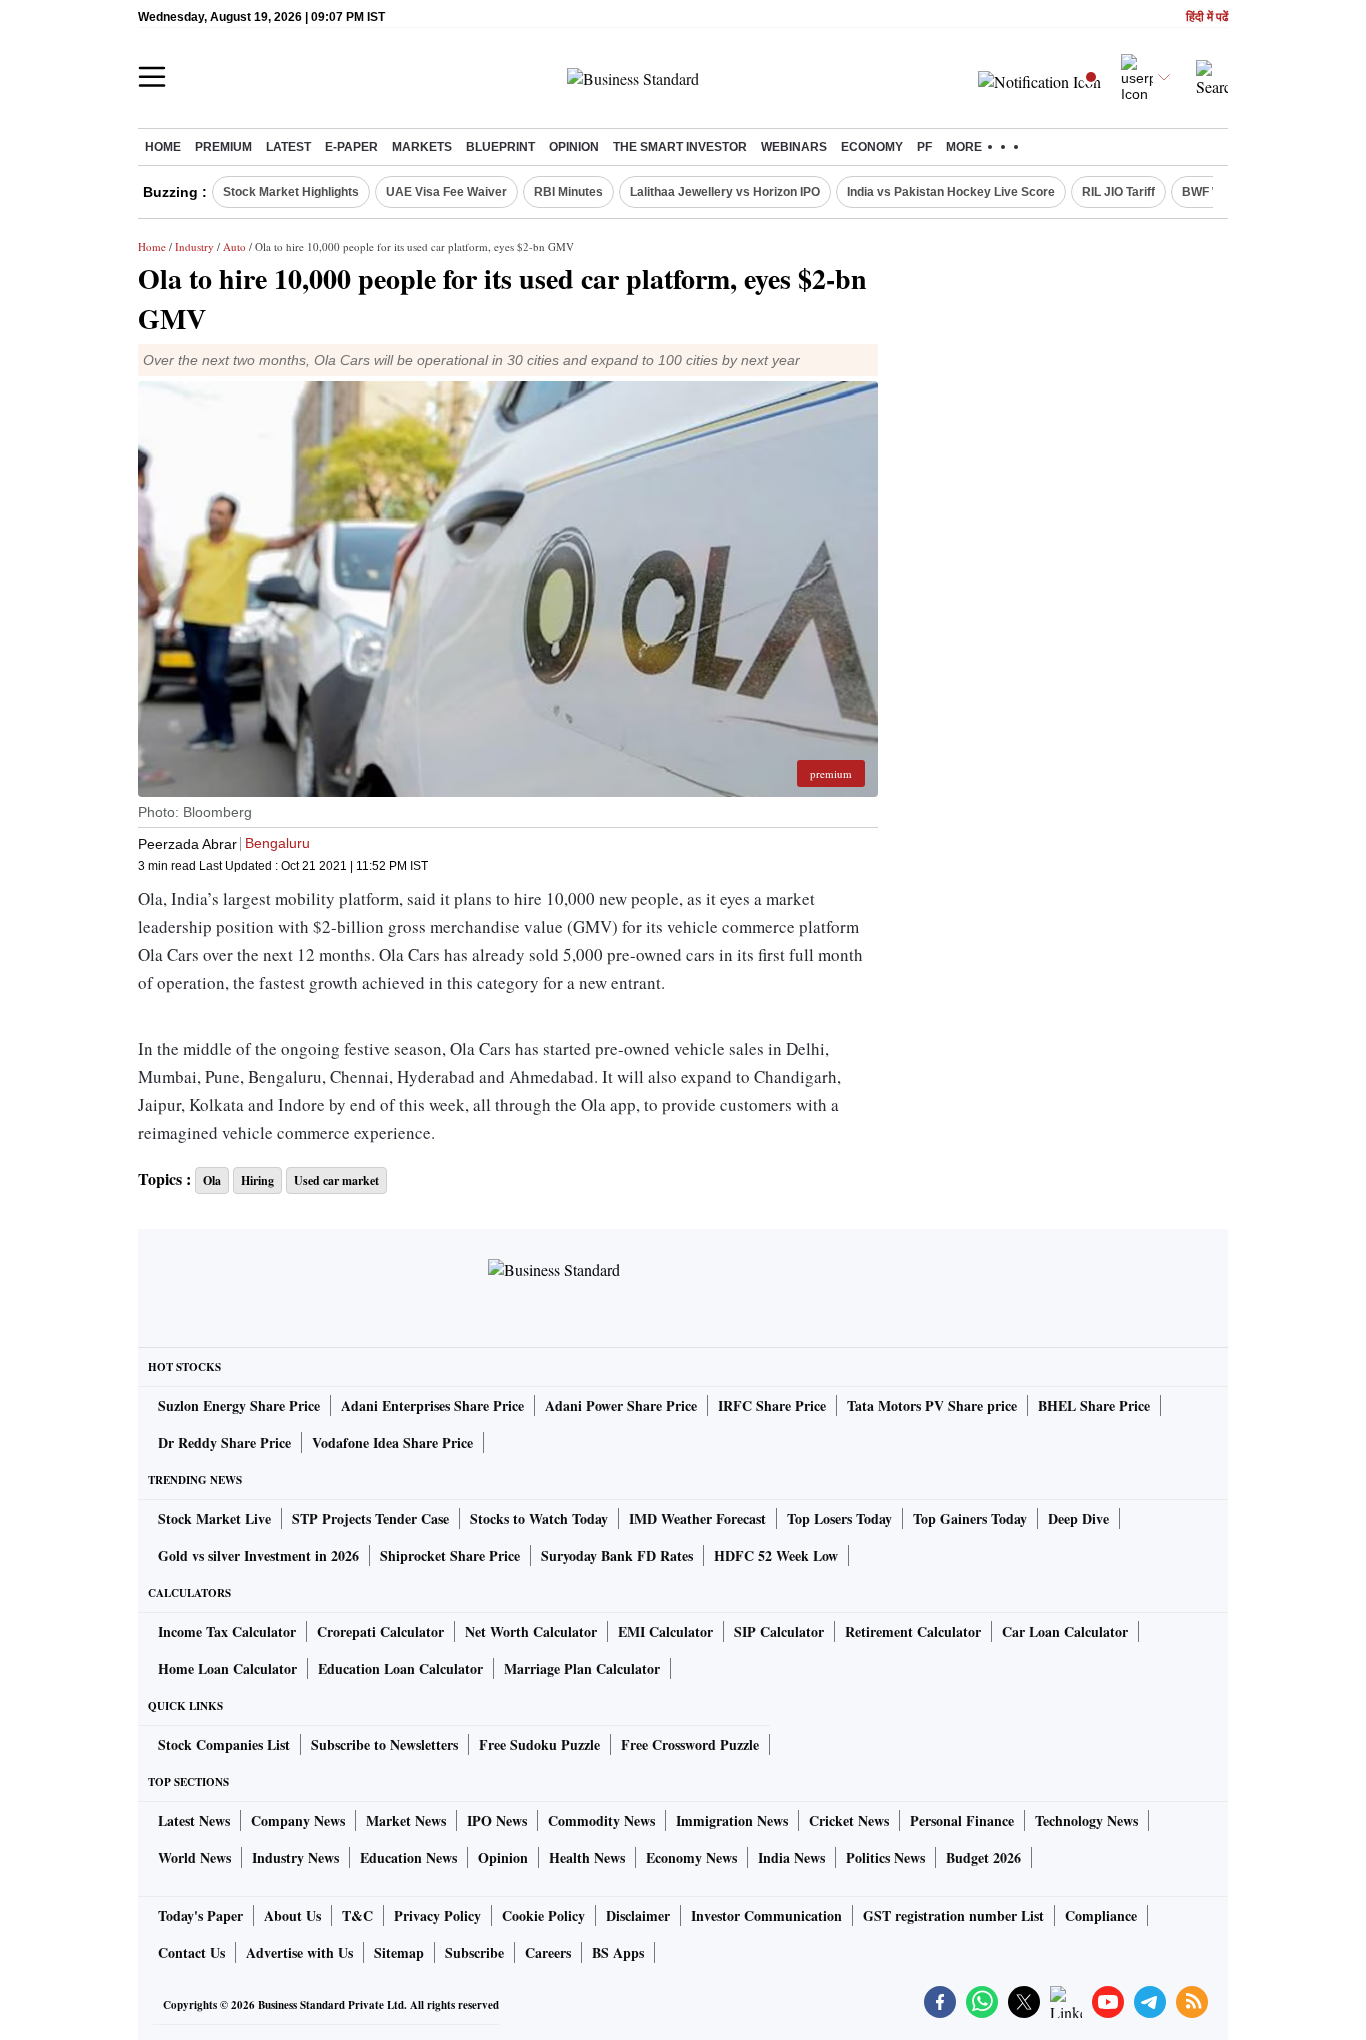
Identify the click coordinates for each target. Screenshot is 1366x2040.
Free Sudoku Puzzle (539, 1744)
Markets (422, 147)
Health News (587, 1857)
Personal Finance (962, 1820)
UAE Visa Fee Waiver (446, 192)
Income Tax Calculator (227, 1631)
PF (924, 147)
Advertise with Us (299, 1952)
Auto (234, 246)
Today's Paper (200, 1915)
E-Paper (351, 147)
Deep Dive (1078, 1518)
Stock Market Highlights (291, 192)
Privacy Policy (437, 1915)
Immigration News (732, 1820)
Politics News (885, 1857)
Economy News (691, 1857)
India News (791, 1857)
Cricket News (849, 1820)
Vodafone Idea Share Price (392, 1442)
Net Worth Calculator (531, 1631)
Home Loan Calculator (227, 1668)
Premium (223, 147)
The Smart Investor (680, 147)
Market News (406, 1820)
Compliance (1101, 1915)
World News (194, 1857)
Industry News (295, 1857)
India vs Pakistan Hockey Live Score (951, 192)
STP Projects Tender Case (370, 1518)
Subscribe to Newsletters (384, 1744)
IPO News (497, 1820)
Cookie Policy (543, 1915)
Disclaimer (638, 1915)
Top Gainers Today (970, 1518)
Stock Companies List (224, 1744)
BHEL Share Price (1094, 1405)
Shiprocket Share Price (450, 1555)
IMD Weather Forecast (697, 1518)
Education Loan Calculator (400, 1668)
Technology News (1086, 1820)
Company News (298, 1820)
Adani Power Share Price (621, 1405)
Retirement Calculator (913, 1631)
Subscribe (474, 1952)
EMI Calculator (665, 1631)
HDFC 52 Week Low (776, 1555)
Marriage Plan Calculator (582, 1668)
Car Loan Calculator (1065, 1631)
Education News (408, 1857)
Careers (548, 1952)
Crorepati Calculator (380, 1631)
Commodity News (601, 1820)
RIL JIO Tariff (1118, 192)
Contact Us (191, 1952)
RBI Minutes (568, 192)
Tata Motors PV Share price (932, 1405)
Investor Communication (766, 1915)
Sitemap (399, 1952)
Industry (194, 246)
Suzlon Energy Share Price (239, 1405)
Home (163, 147)
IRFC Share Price (772, 1405)
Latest (288, 147)
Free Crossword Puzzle (690, 1744)
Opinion (574, 147)
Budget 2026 (983, 1857)
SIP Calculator (779, 1631)
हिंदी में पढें (1207, 17)
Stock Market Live (214, 1518)
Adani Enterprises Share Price (432, 1405)
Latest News (194, 1820)
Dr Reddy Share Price (224, 1442)
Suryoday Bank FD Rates (617, 1555)
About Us (292, 1915)
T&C (357, 1915)
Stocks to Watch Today (539, 1518)
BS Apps (618, 1952)
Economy (872, 147)
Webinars (794, 147)
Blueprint (500, 147)
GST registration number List (953, 1915)
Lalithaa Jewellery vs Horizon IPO (725, 192)
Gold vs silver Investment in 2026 (258, 1555)
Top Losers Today (839, 1518)
